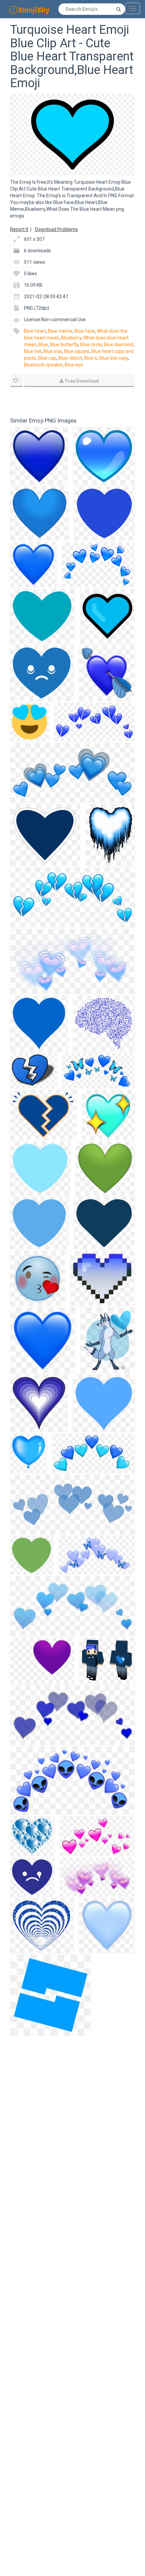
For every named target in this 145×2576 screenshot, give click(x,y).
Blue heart (35, 331)
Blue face (85, 331)
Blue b (91, 358)
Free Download (82, 381)
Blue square (77, 351)
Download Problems (56, 229)
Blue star (53, 351)
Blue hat (33, 351)
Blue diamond (119, 345)
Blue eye (74, 365)
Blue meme (60, 331)
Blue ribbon (70, 358)
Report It (19, 229)
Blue (43, 345)
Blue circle (91, 345)
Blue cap (47, 358)
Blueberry (71, 338)
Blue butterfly (64, 345)
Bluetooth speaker (43, 365)
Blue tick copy (114, 358)
